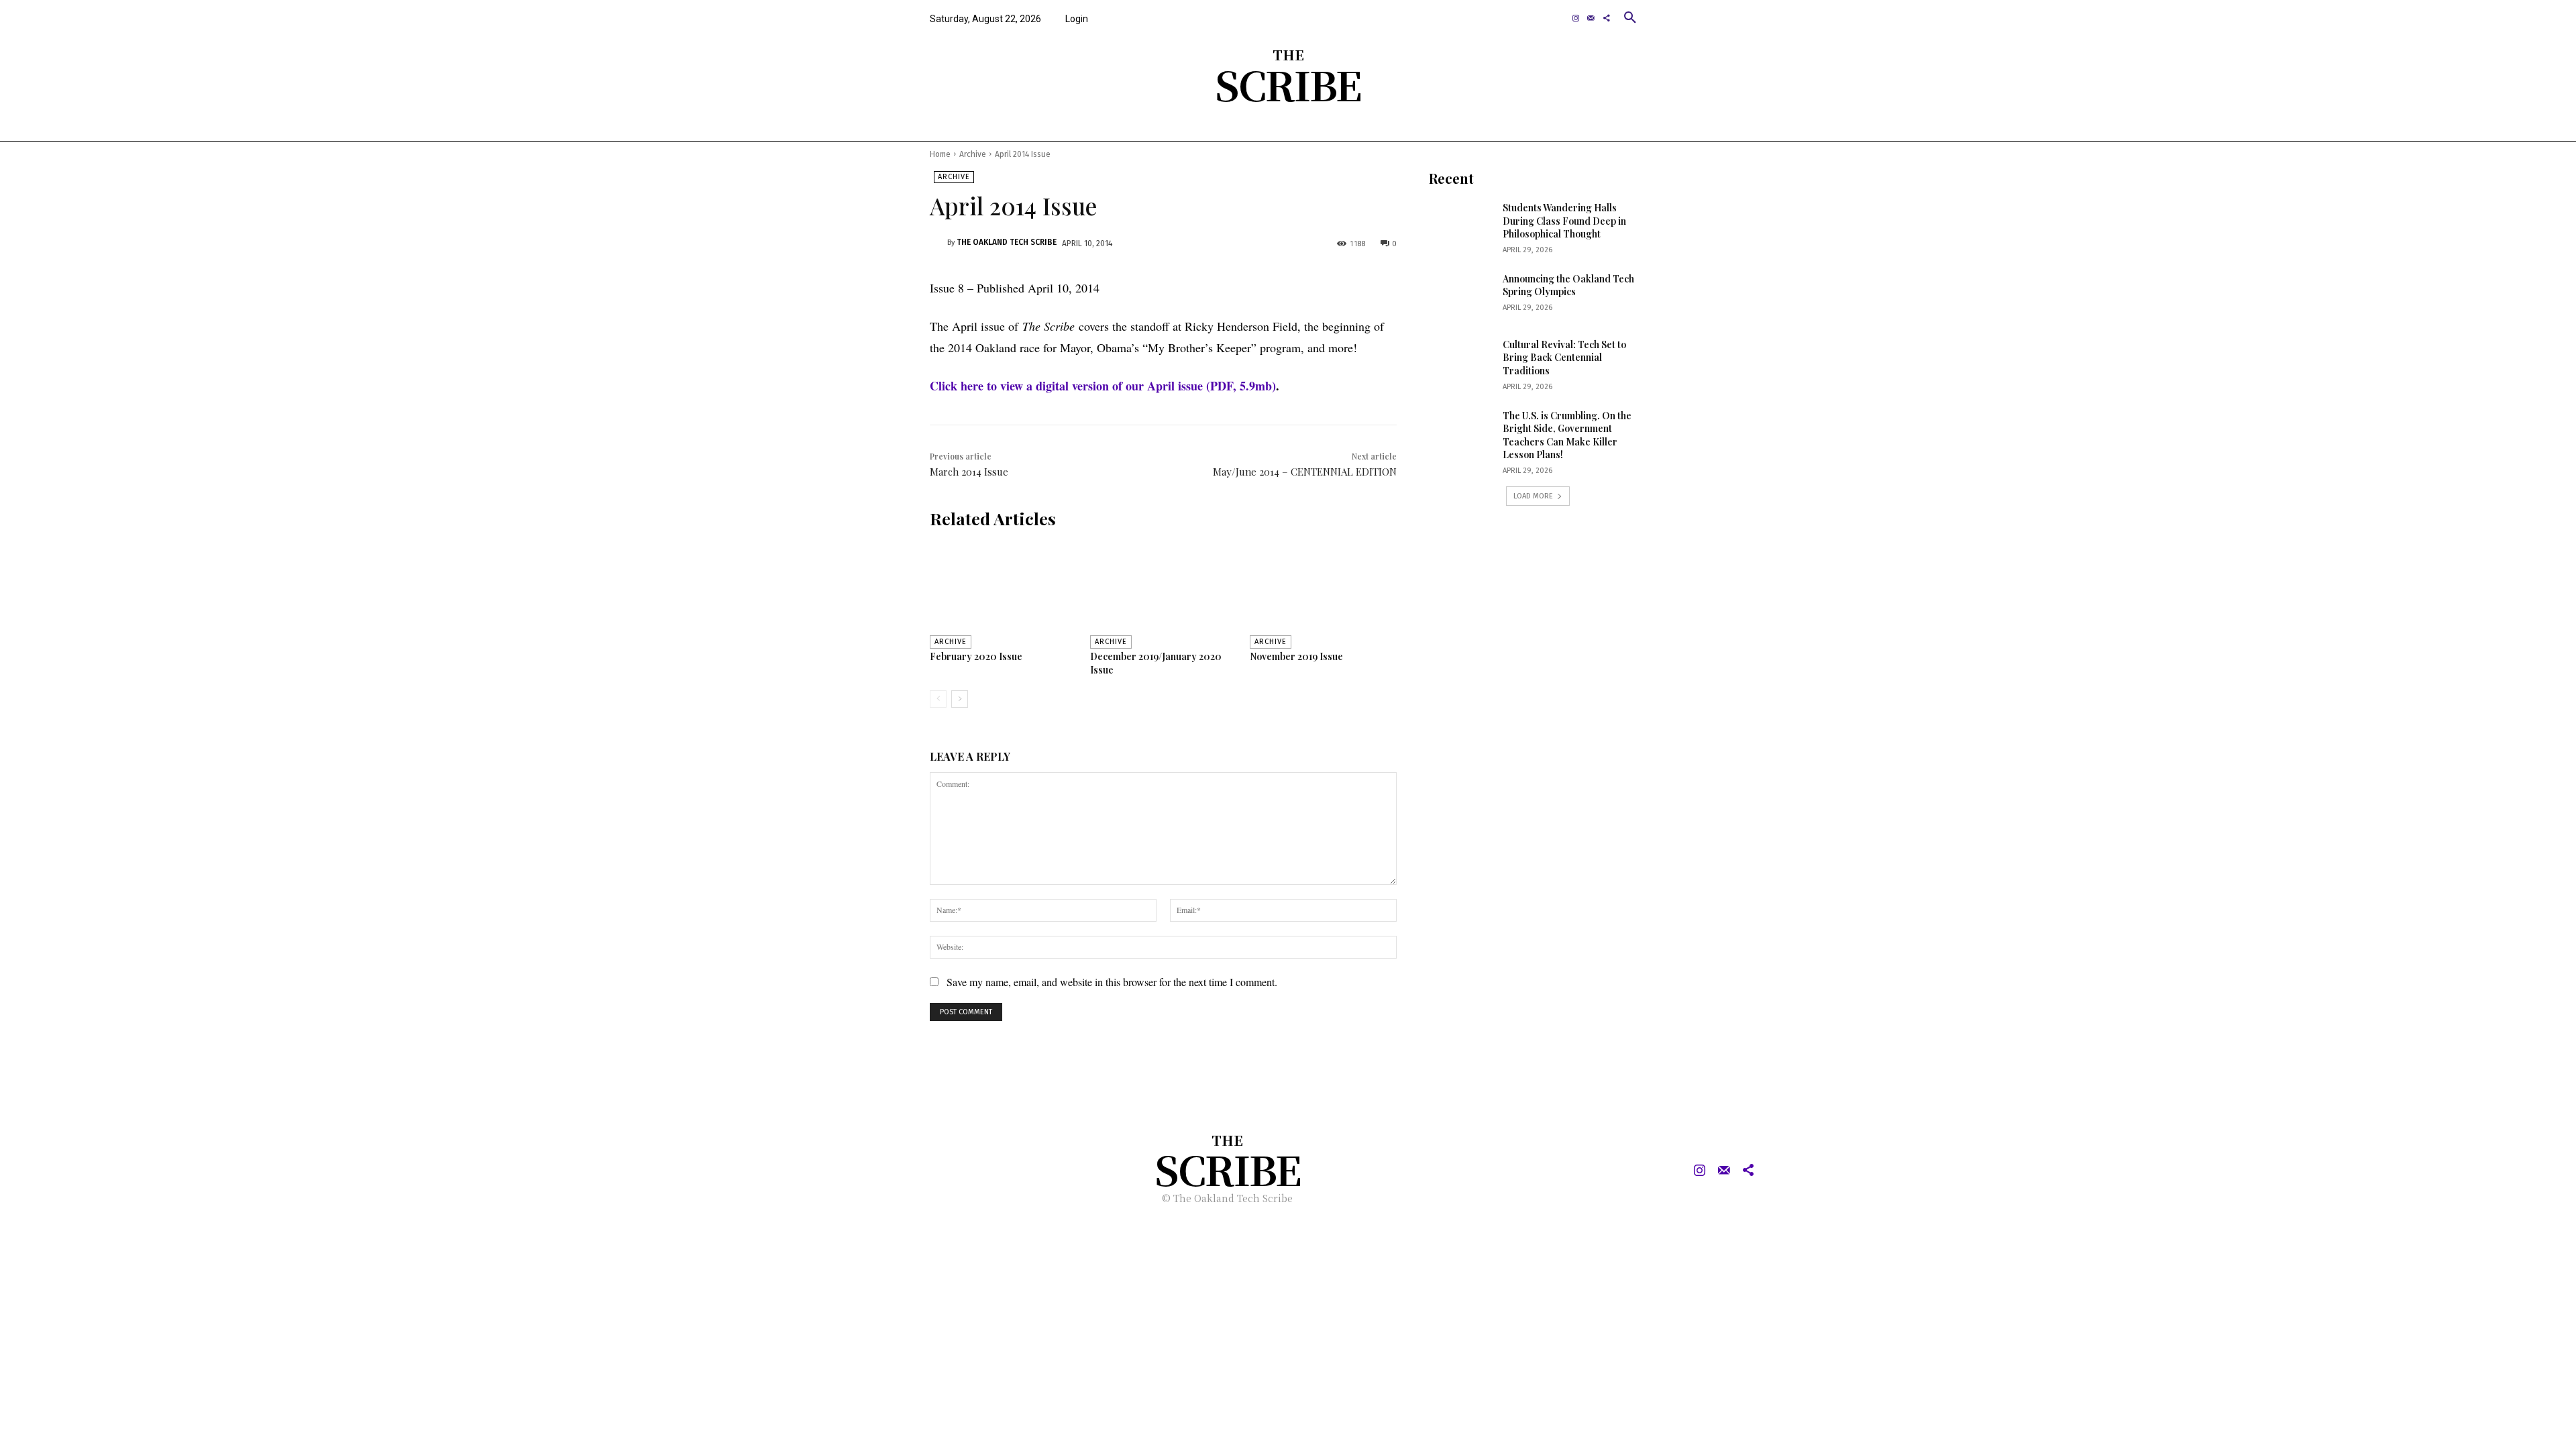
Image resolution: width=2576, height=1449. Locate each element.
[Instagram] (1576, 18)
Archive (973, 154)
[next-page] (960, 699)
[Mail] (1591, 18)
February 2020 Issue (976, 656)
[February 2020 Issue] (1003, 594)
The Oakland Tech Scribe (1007, 242)
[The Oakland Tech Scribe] (938, 243)
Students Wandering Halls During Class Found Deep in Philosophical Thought (1564, 221)
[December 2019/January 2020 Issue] (1164, 594)
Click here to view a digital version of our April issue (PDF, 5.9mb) (1103, 386)
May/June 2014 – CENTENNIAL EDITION (1305, 472)
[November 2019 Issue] (1323, 594)
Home (940, 154)
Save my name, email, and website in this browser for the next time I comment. (1112, 982)
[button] (1630, 17)
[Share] (1606, 18)
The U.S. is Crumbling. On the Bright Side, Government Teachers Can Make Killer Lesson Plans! (1567, 435)
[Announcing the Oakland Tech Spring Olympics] (1461, 295)
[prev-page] (938, 699)
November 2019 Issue (1296, 656)
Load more (1533, 496)
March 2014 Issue (969, 472)
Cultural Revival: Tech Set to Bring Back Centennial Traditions (1564, 358)
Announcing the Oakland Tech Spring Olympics (1568, 285)
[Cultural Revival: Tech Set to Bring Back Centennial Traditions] (1461, 361)
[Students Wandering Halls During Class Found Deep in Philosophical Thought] (1461, 224)
